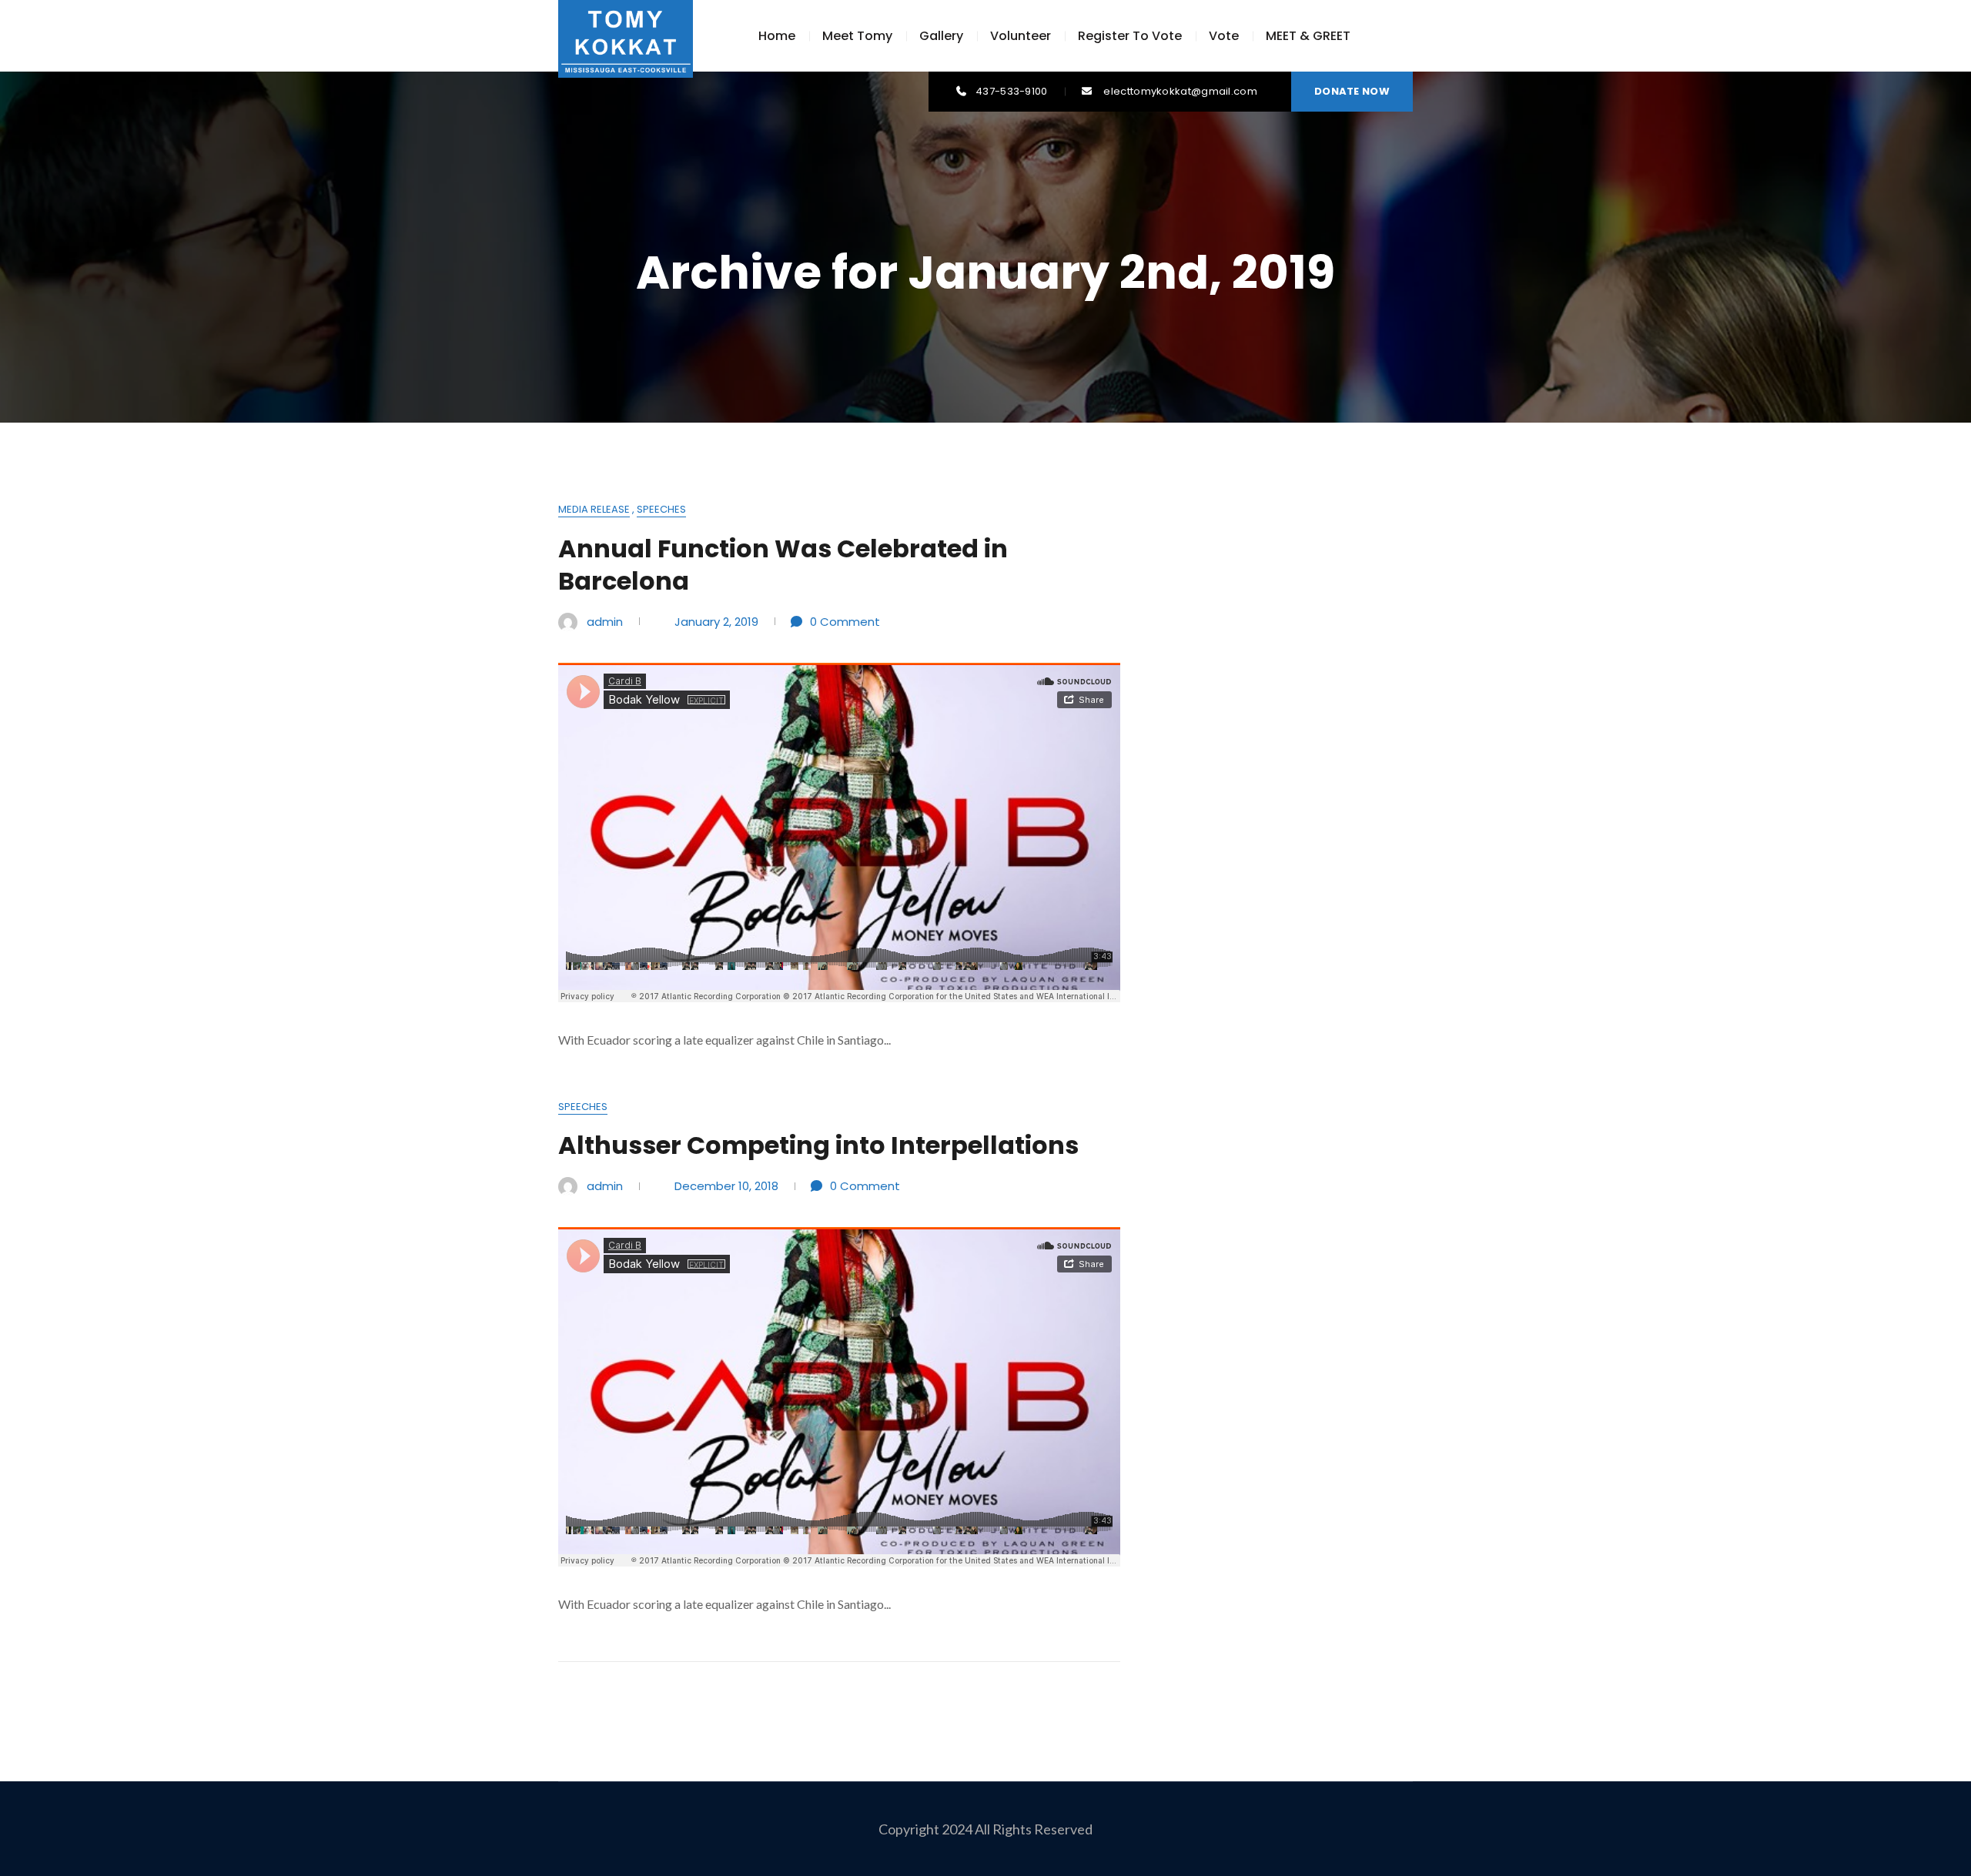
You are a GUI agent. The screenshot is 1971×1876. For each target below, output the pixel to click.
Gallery (941, 36)
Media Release (594, 509)
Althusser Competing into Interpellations (818, 1145)
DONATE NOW (1352, 91)
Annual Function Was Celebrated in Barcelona (783, 565)
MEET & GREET (1308, 36)
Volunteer (1021, 36)
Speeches (661, 509)
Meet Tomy (857, 36)
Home (777, 36)
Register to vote (1130, 36)
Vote (1224, 36)
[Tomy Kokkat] (626, 38)
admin (605, 622)
